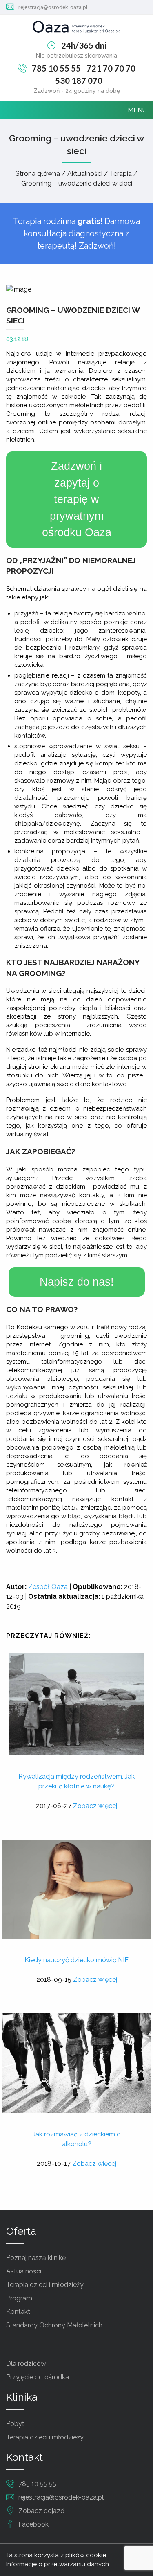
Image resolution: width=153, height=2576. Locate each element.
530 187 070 (79, 81)
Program (19, 2298)
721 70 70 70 (111, 68)
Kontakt (18, 2312)
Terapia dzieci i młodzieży (45, 2285)
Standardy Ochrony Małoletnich (54, 2325)
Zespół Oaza (48, 1587)
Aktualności (24, 2271)
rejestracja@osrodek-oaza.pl (53, 7)
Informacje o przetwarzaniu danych (58, 2564)
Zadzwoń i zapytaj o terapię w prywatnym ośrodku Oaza (77, 499)
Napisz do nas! (77, 1282)
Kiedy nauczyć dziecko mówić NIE (76, 1960)
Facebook (33, 2524)
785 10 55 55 (56, 68)
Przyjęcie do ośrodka (38, 2377)
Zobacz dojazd (41, 2511)
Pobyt (15, 2424)
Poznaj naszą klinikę (36, 2258)
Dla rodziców (26, 2364)
